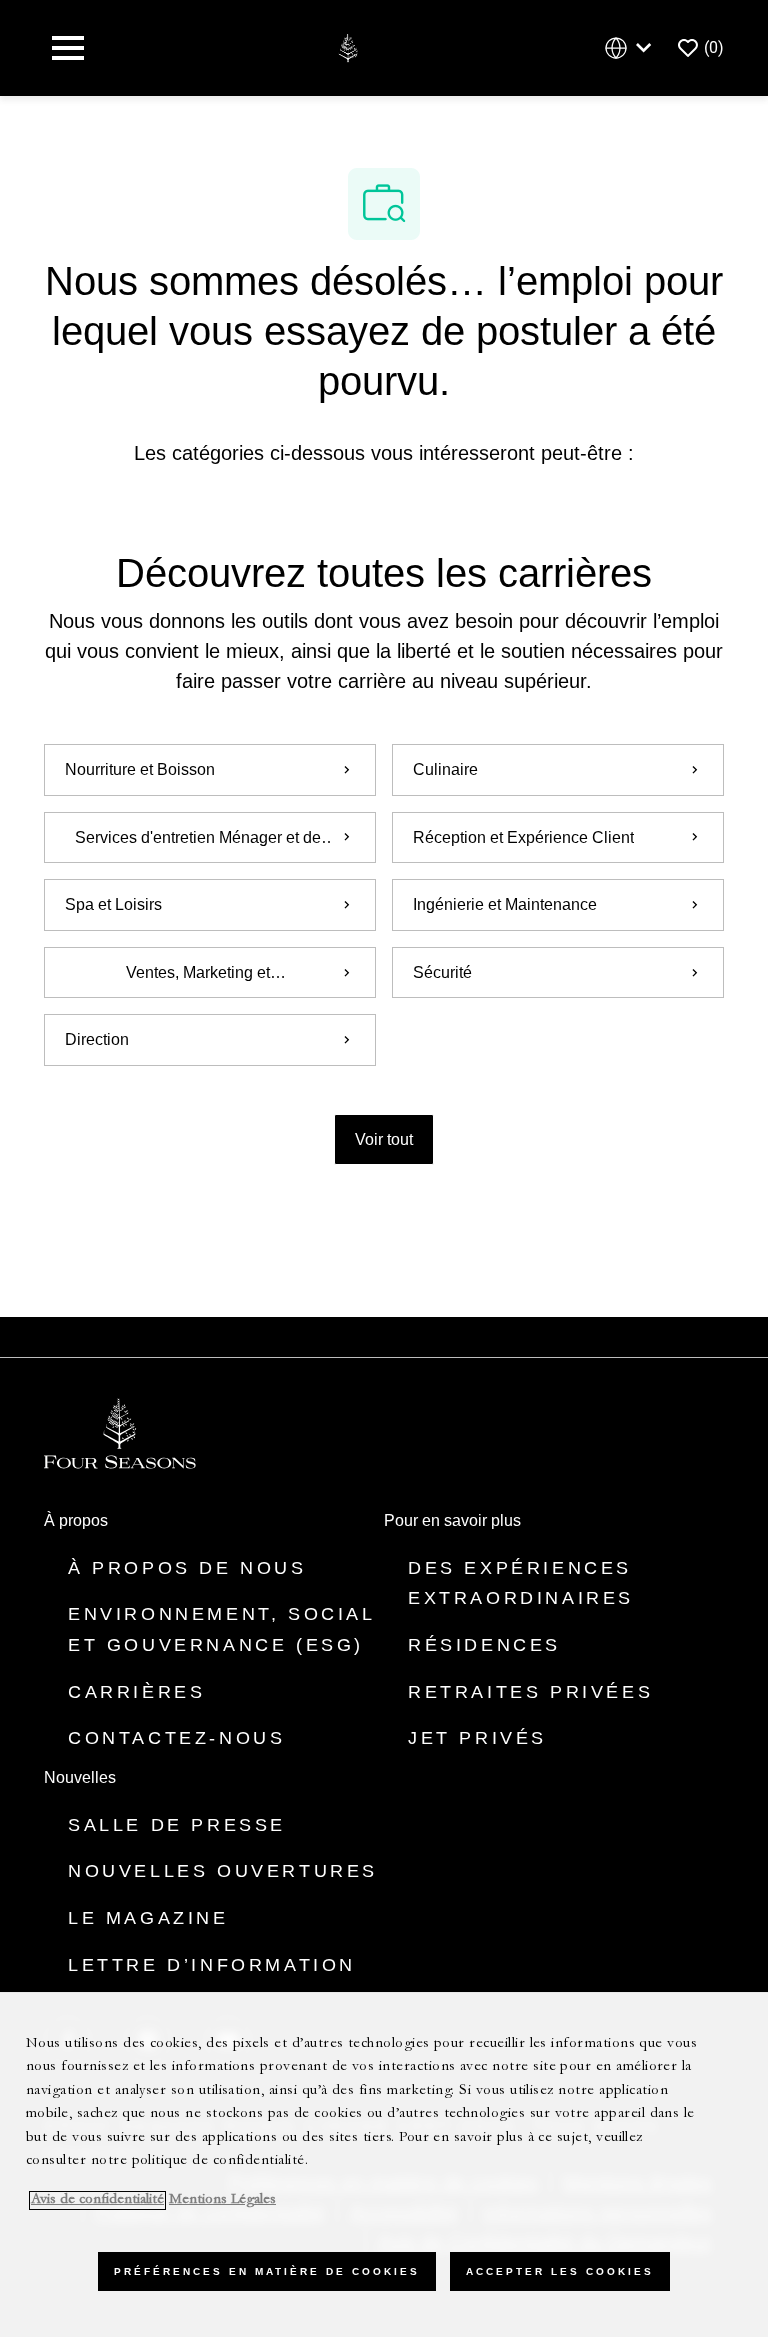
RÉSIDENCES (484, 1645)
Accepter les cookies (560, 2271)
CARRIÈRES (136, 1692)
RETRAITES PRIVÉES (530, 1692)
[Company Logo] (347, 46)
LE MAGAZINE (148, 1918)
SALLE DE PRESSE (177, 1825)
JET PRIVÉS (477, 1738)
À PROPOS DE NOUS (187, 1568)
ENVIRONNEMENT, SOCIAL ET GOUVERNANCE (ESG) (221, 1629)
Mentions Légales (222, 2200)
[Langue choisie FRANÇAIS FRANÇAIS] (632, 48)
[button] (384, 1139)
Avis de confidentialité (97, 2200)
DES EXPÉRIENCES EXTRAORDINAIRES (521, 1583)
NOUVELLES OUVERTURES (223, 1871)
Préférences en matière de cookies (267, 2271)
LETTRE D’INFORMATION (212, 1965)
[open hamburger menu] (68, 48)
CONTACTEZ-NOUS (176, 1738)
